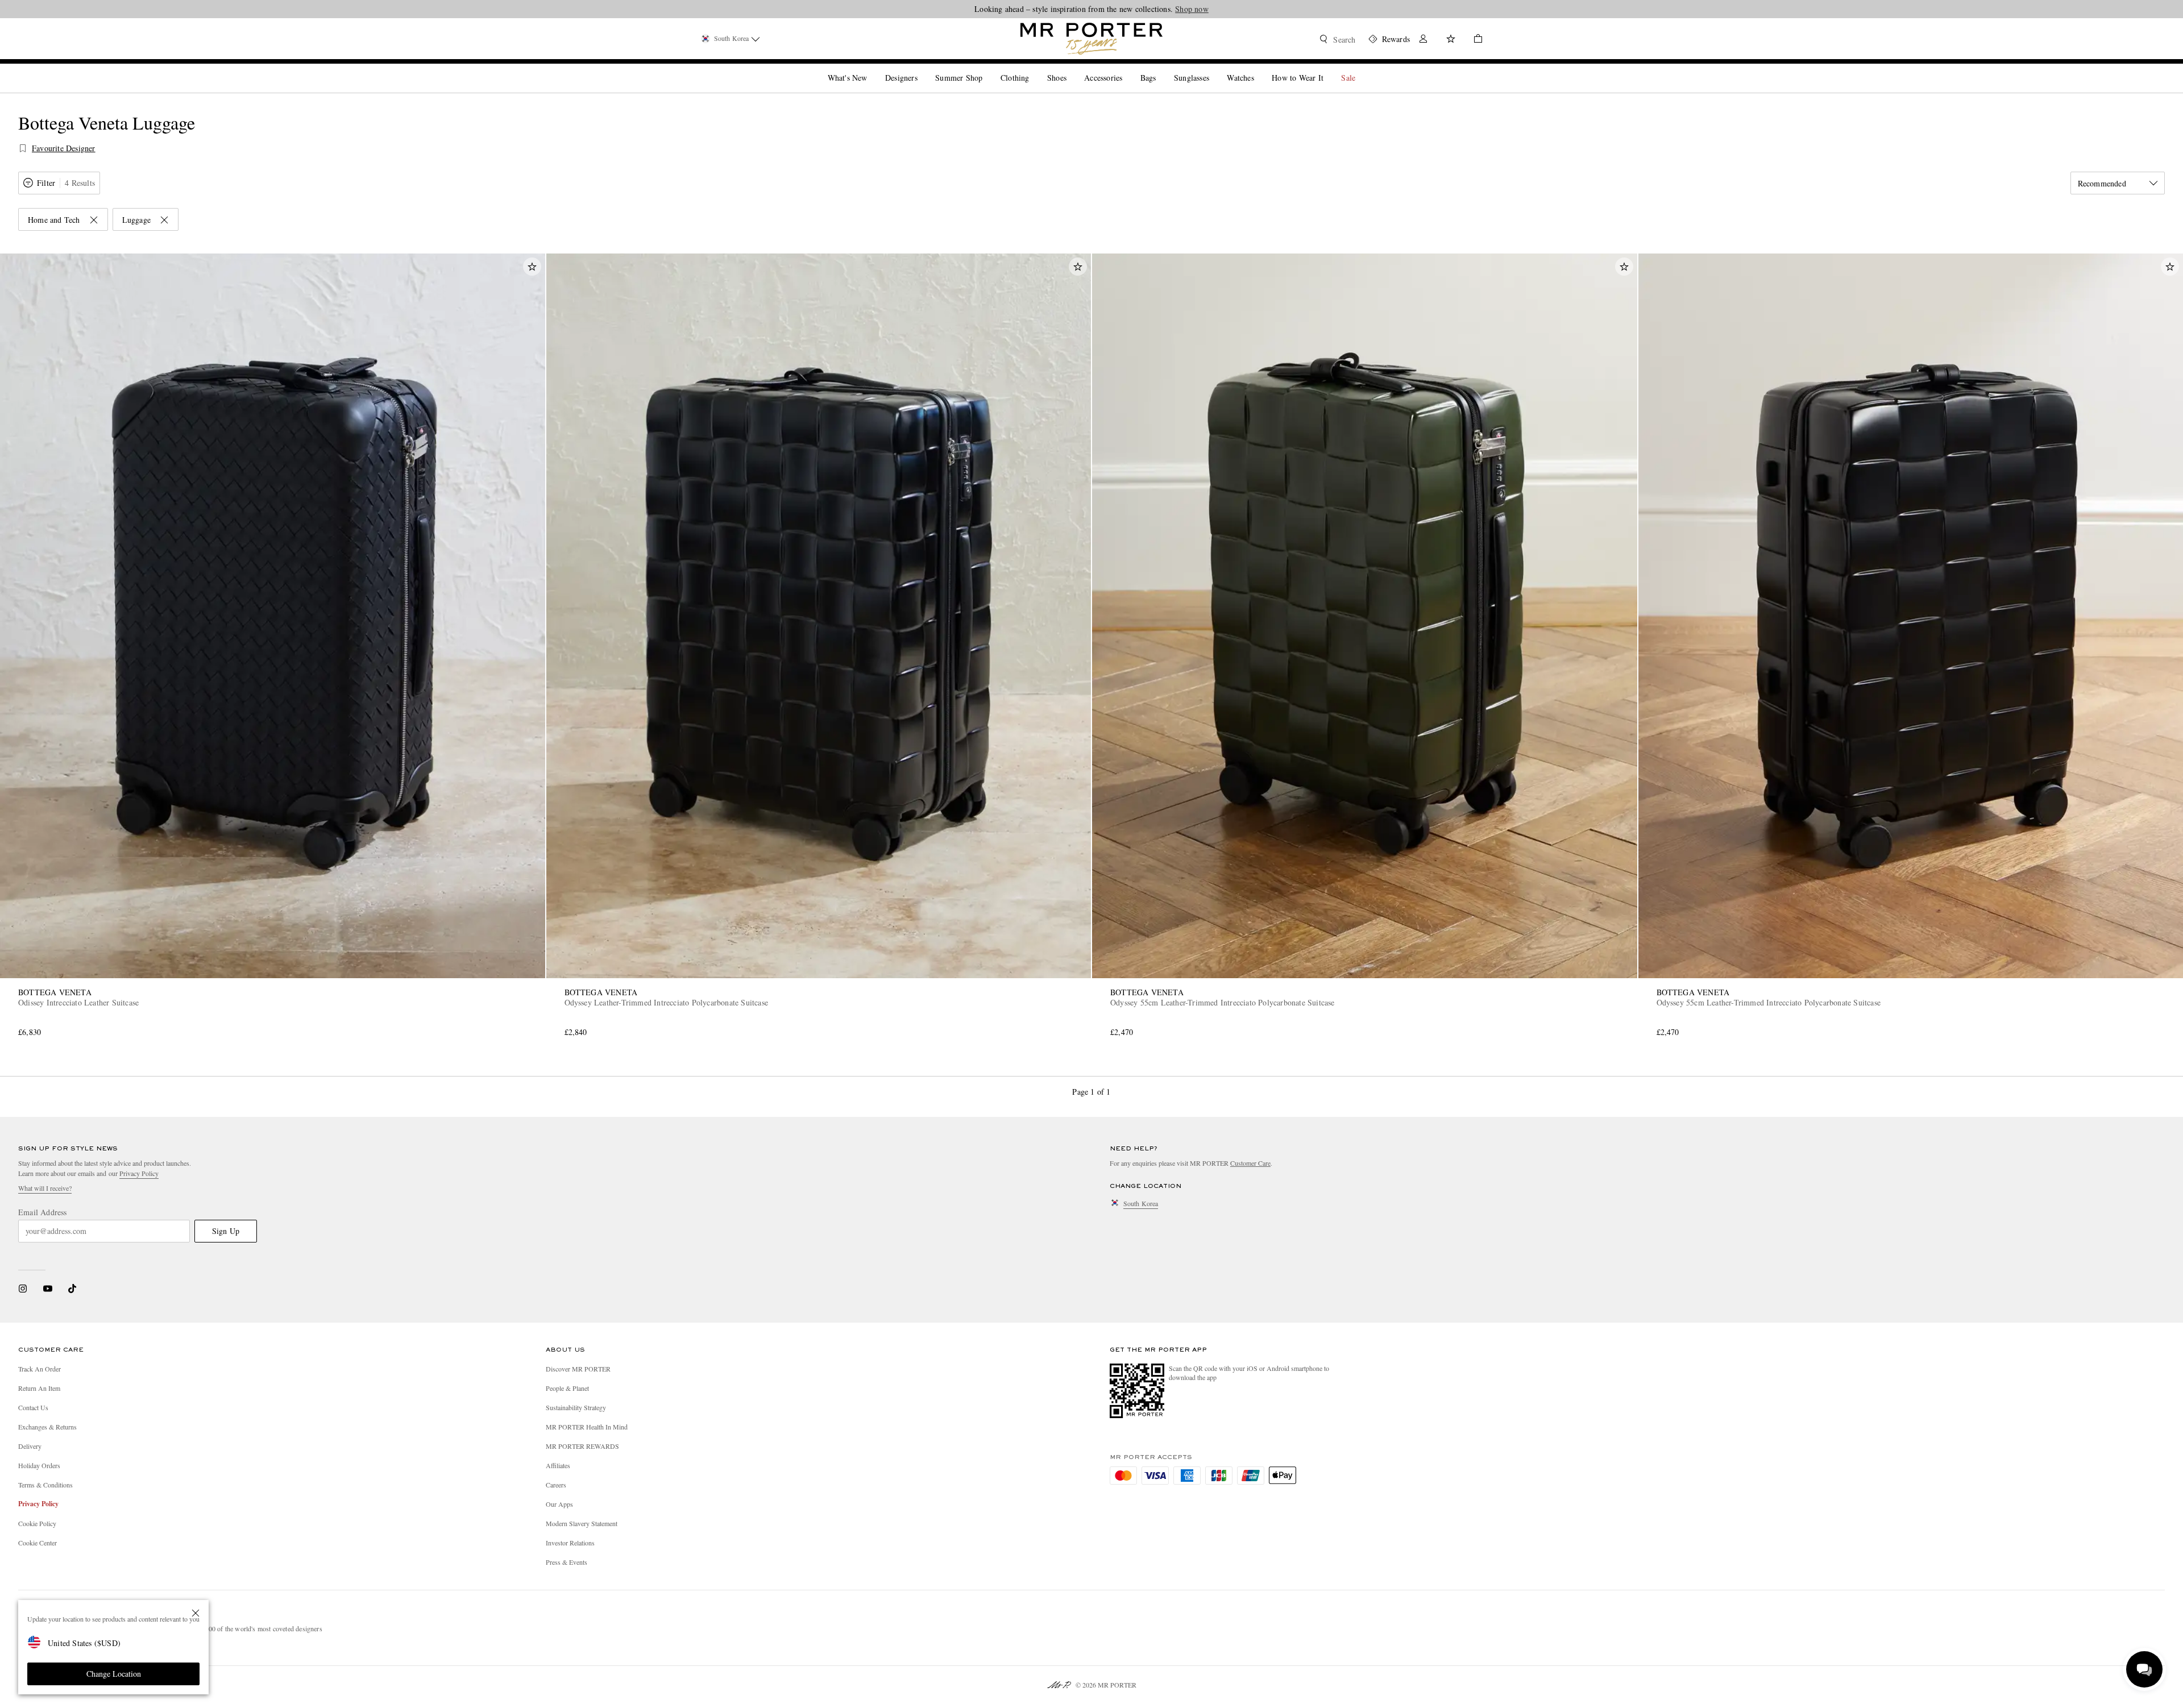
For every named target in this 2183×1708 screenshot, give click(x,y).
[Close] (196, 1613)
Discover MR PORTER (578, 1369)
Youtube (47, 1289)
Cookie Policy (37, 1523)
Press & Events (566, 1562)
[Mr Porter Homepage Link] (1091, 39)
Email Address (43, 1212)
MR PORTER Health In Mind (587, 1427)
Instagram (23, 1289)
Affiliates (558, 1465)
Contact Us (33, 1407)
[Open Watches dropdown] (1259, 68)
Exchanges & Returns (47, 1427)
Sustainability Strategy (576, 1407)
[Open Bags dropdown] (1160, 68)
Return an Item (39, 1388)
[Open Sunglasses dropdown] (1214, 68)
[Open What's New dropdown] (871, 68)
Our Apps (559, 1504)
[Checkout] (1474, 40)
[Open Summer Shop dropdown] (987, 68)
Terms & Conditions (45, 1485)
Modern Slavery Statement (582, 1523)
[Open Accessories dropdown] (1127, 68)
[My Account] (1423, 40)
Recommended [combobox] (2102, 183)
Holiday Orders (39, 1465)
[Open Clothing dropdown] (1034, 68)
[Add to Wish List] (532, 267)
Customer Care (1250, 1163)
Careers (556, 1485)
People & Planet (567, 1388)
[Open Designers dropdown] (922, 68)
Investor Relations (570, 1543)
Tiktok (72, 1289)
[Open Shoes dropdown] (1071, 68)
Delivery (30, 1446)
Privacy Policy (139, 1173)
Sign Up (226, 1231)
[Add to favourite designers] (23, 148)
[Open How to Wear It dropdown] (1328, 68)
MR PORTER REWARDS (582, 1446)
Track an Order (40, 1369)
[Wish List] (1451, 40)
